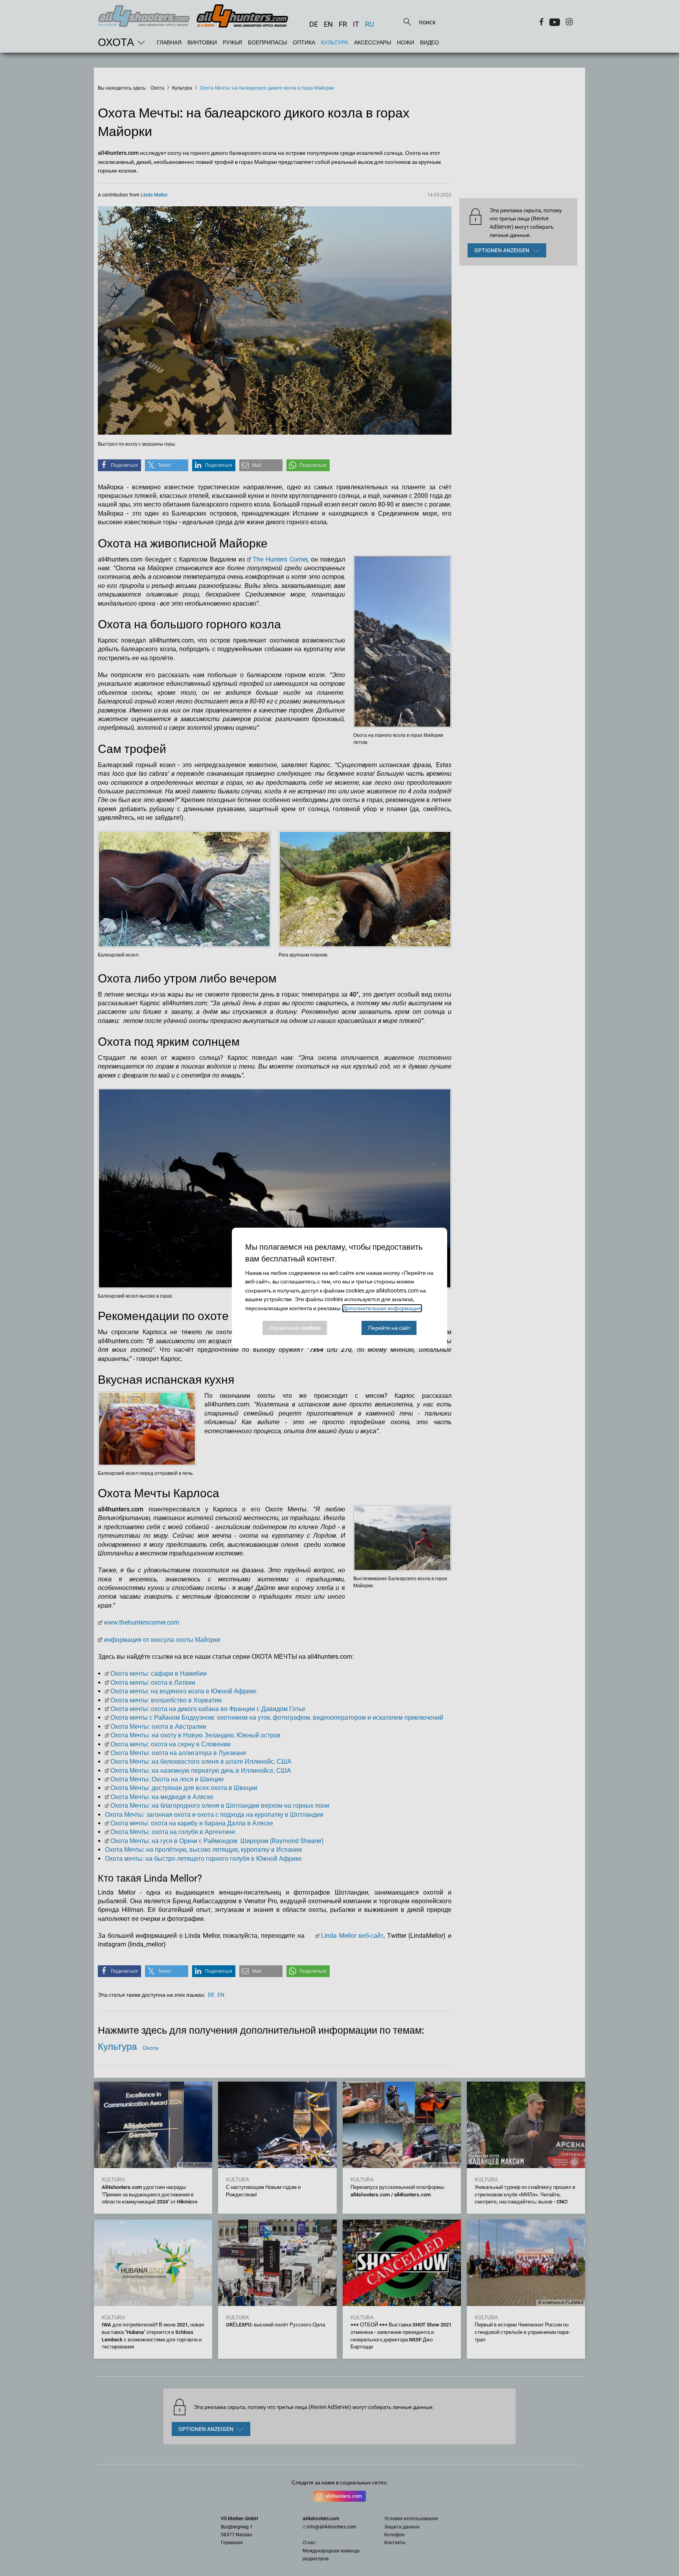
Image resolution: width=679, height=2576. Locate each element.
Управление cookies (295, 1328)
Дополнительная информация (382, 1308)
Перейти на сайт (389, 1328)
